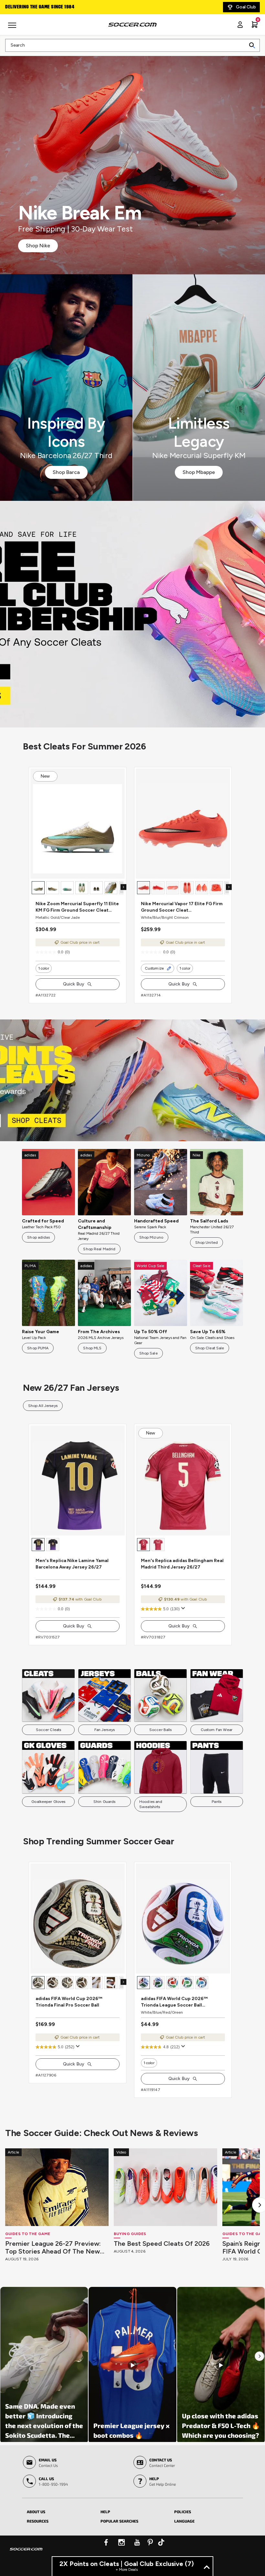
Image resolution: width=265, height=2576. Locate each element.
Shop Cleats (133, 614)
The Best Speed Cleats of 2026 (162, 2244)
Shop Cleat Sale (210, 1348)
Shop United (207, 1243)
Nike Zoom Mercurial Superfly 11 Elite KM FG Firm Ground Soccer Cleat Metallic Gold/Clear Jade (77, 907)
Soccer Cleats (49, 1730)
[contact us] (26, 2553)
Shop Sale (148, 1353)
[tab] (59, 2511)
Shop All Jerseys (43, 1406)
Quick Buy (74, 984)
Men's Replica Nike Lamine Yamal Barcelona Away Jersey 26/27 (72, 1564)
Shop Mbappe (199, 472)
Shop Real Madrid (99, 1249)
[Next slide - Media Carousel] (260, 2356)
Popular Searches (119, 2521)
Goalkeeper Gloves (48, 1802)
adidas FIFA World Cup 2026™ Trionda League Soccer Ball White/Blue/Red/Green (174, 2002)
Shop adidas (38, 1237)
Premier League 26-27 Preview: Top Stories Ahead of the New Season (53, 2247)
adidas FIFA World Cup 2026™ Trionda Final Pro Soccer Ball (69, 2002)
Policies (183, 2512)
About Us (36, 2512)
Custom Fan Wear (217, 1730)
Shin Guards (104, 1802)
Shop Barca (66, 472)
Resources (38, 2521)
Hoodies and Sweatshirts (151, 1804)
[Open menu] (13, 28)
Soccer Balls (160, 1730)
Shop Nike (38, 246)
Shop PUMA (38, 1348)
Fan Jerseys (105, 1730)
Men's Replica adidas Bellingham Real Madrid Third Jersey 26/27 (182, 1564)
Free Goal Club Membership (36, 7)
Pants (217, 1802)
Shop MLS (92, 1348)
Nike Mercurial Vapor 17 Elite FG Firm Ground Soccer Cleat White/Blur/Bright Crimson (182, 907)
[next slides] (123, 887)
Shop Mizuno (151, 1237)
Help (105, 2512)
